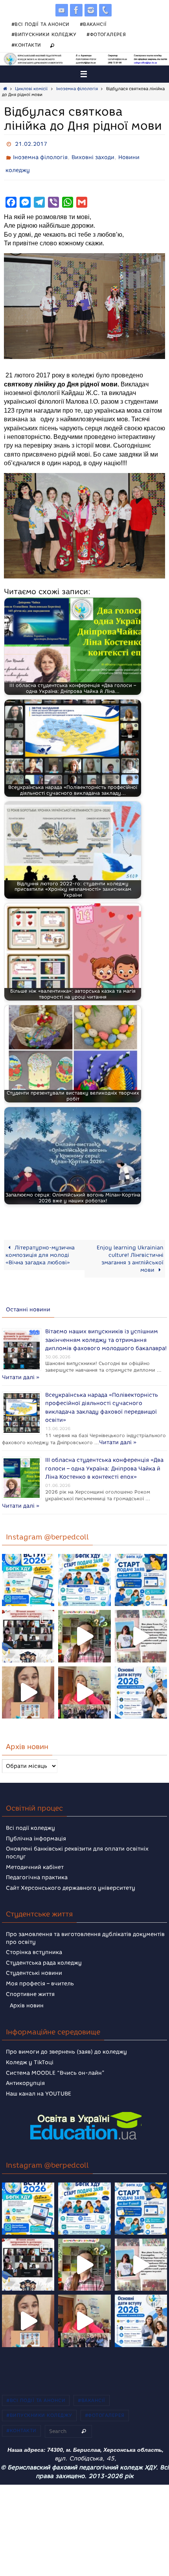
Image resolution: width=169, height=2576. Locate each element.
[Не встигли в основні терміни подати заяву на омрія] (28, 1568)
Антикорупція (25, 2071)
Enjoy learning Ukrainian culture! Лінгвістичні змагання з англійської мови (130, 1254)
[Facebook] (76, 10)
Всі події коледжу (30, 1816)
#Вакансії (93, 24)
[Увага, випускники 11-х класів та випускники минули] (84, 1568)
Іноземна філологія (77, 89)
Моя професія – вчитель (40, 1972)
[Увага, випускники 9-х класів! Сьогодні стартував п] (141, 1568)
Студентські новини (34, 1961)
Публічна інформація (36, 1827)
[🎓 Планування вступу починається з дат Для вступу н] (141, 1681)
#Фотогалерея (106, 34)
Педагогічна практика (37, 1866)
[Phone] (105, 10)
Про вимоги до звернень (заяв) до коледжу (66, 2040)
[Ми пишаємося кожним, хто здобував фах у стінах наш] (141, 1624)
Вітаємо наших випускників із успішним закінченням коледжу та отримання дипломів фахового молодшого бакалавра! (106, 1332)
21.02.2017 (31, 143)
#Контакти (26, 45)
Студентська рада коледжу (44, 1951)
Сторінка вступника (34, 1941)
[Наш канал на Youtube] (62, 10)
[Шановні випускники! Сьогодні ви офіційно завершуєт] (28, 1624)
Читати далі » (64, 1368)
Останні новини (28, 1304)
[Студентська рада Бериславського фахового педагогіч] (28, 1681)
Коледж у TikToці (30, 2051)
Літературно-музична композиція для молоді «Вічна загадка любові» (40, 1250)
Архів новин (27, 1994)
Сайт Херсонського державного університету (71, 1876)
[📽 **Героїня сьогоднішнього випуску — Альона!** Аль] (84, 1624)
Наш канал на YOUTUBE (39, 2082)
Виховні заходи (93, 155)
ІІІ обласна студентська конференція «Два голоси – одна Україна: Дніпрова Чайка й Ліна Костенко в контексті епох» (104, 1459)
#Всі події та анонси (40, 24)
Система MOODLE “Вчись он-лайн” (55, 2061)
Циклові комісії (31, 89)
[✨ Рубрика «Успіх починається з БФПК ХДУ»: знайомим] (84, 1681)
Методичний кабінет (35, 1855)
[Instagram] (91, 10)
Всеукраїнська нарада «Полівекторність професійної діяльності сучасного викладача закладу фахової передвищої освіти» (102, 1395)
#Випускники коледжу (44, 34)
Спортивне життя (30, 1982)
